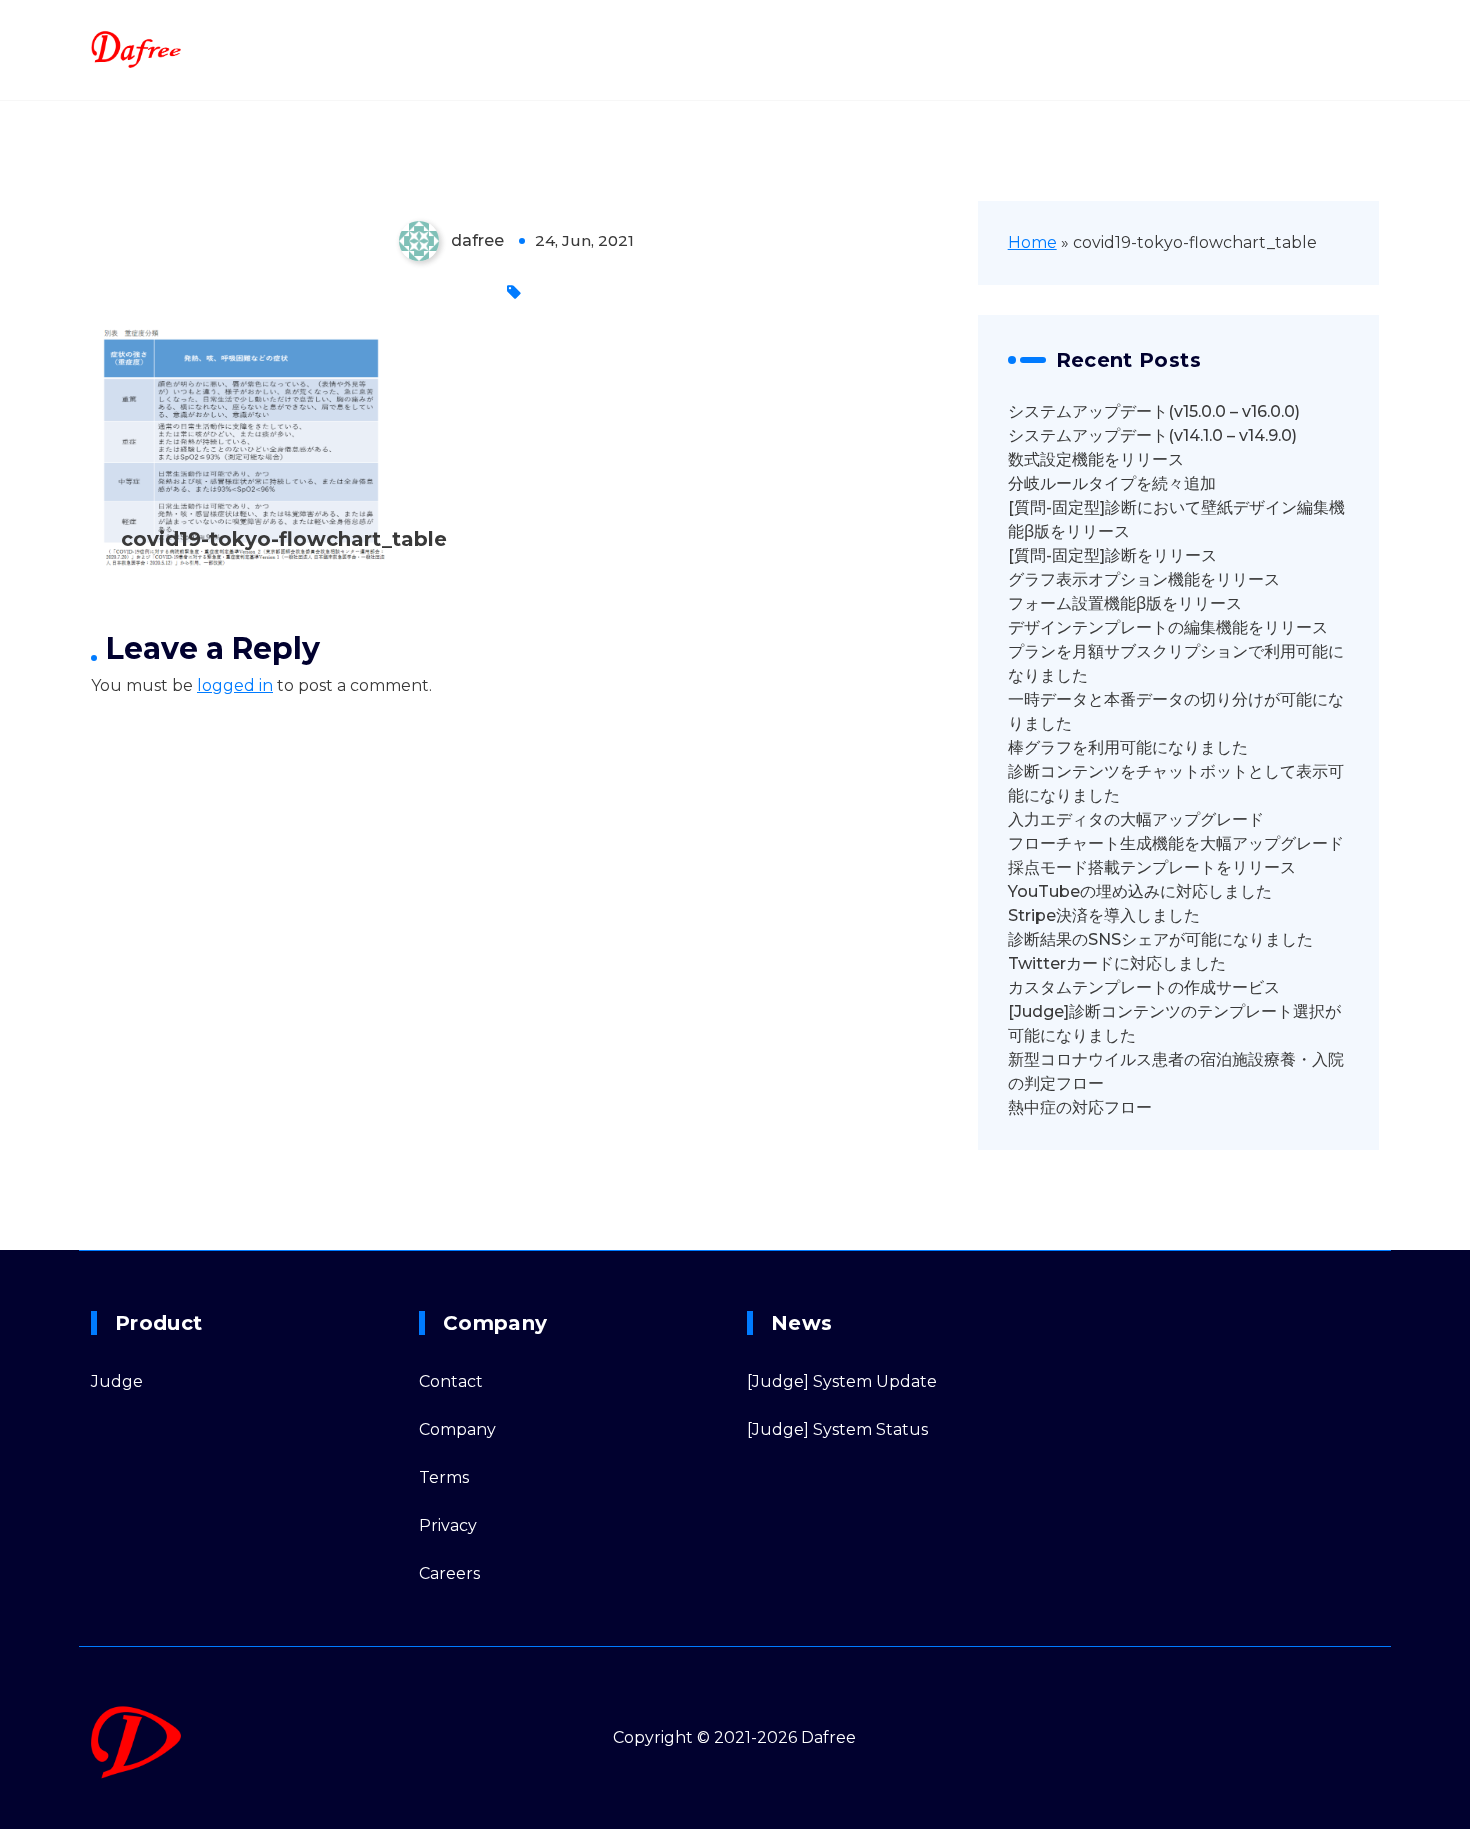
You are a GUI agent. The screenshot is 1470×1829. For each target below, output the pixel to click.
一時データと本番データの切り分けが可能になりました (1176, 711)
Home (1032, 242)
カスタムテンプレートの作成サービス (1144, 987)
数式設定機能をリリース (1096, 459)
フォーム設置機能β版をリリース (1125, 603)
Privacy (448, 1525)
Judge (117, 1381)
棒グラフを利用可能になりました (1128, 747)
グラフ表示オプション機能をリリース (1144, 579)
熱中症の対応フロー (1080, 1107)
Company (457, 1429)
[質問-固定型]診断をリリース (1112, 555)
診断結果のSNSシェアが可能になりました (1160, 939)
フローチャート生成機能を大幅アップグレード (1176, 843)
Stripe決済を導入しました (1104, 915)
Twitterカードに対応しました (1117, 963)
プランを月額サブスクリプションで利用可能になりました (1176, 663)
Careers (449, 1573)
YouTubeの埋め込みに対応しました (1140, 891)
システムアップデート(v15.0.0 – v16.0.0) (1154, 411)
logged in (235, 685)
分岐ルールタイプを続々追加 (1112, 483)
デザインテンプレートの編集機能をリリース (1168, 627)
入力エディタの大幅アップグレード (1136, 819)
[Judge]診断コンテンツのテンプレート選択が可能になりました (1174, 1023)
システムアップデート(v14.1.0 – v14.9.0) (1152, 435)
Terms (444, 1477)
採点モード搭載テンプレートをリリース (1152, 867)
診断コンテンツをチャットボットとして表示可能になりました (1176, 783)
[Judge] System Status (837, 1429)
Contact (451, 1381)
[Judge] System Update (842, 1381)
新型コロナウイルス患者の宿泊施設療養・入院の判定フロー (1176, 1071)
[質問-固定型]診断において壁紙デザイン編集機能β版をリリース (1176, 519)
